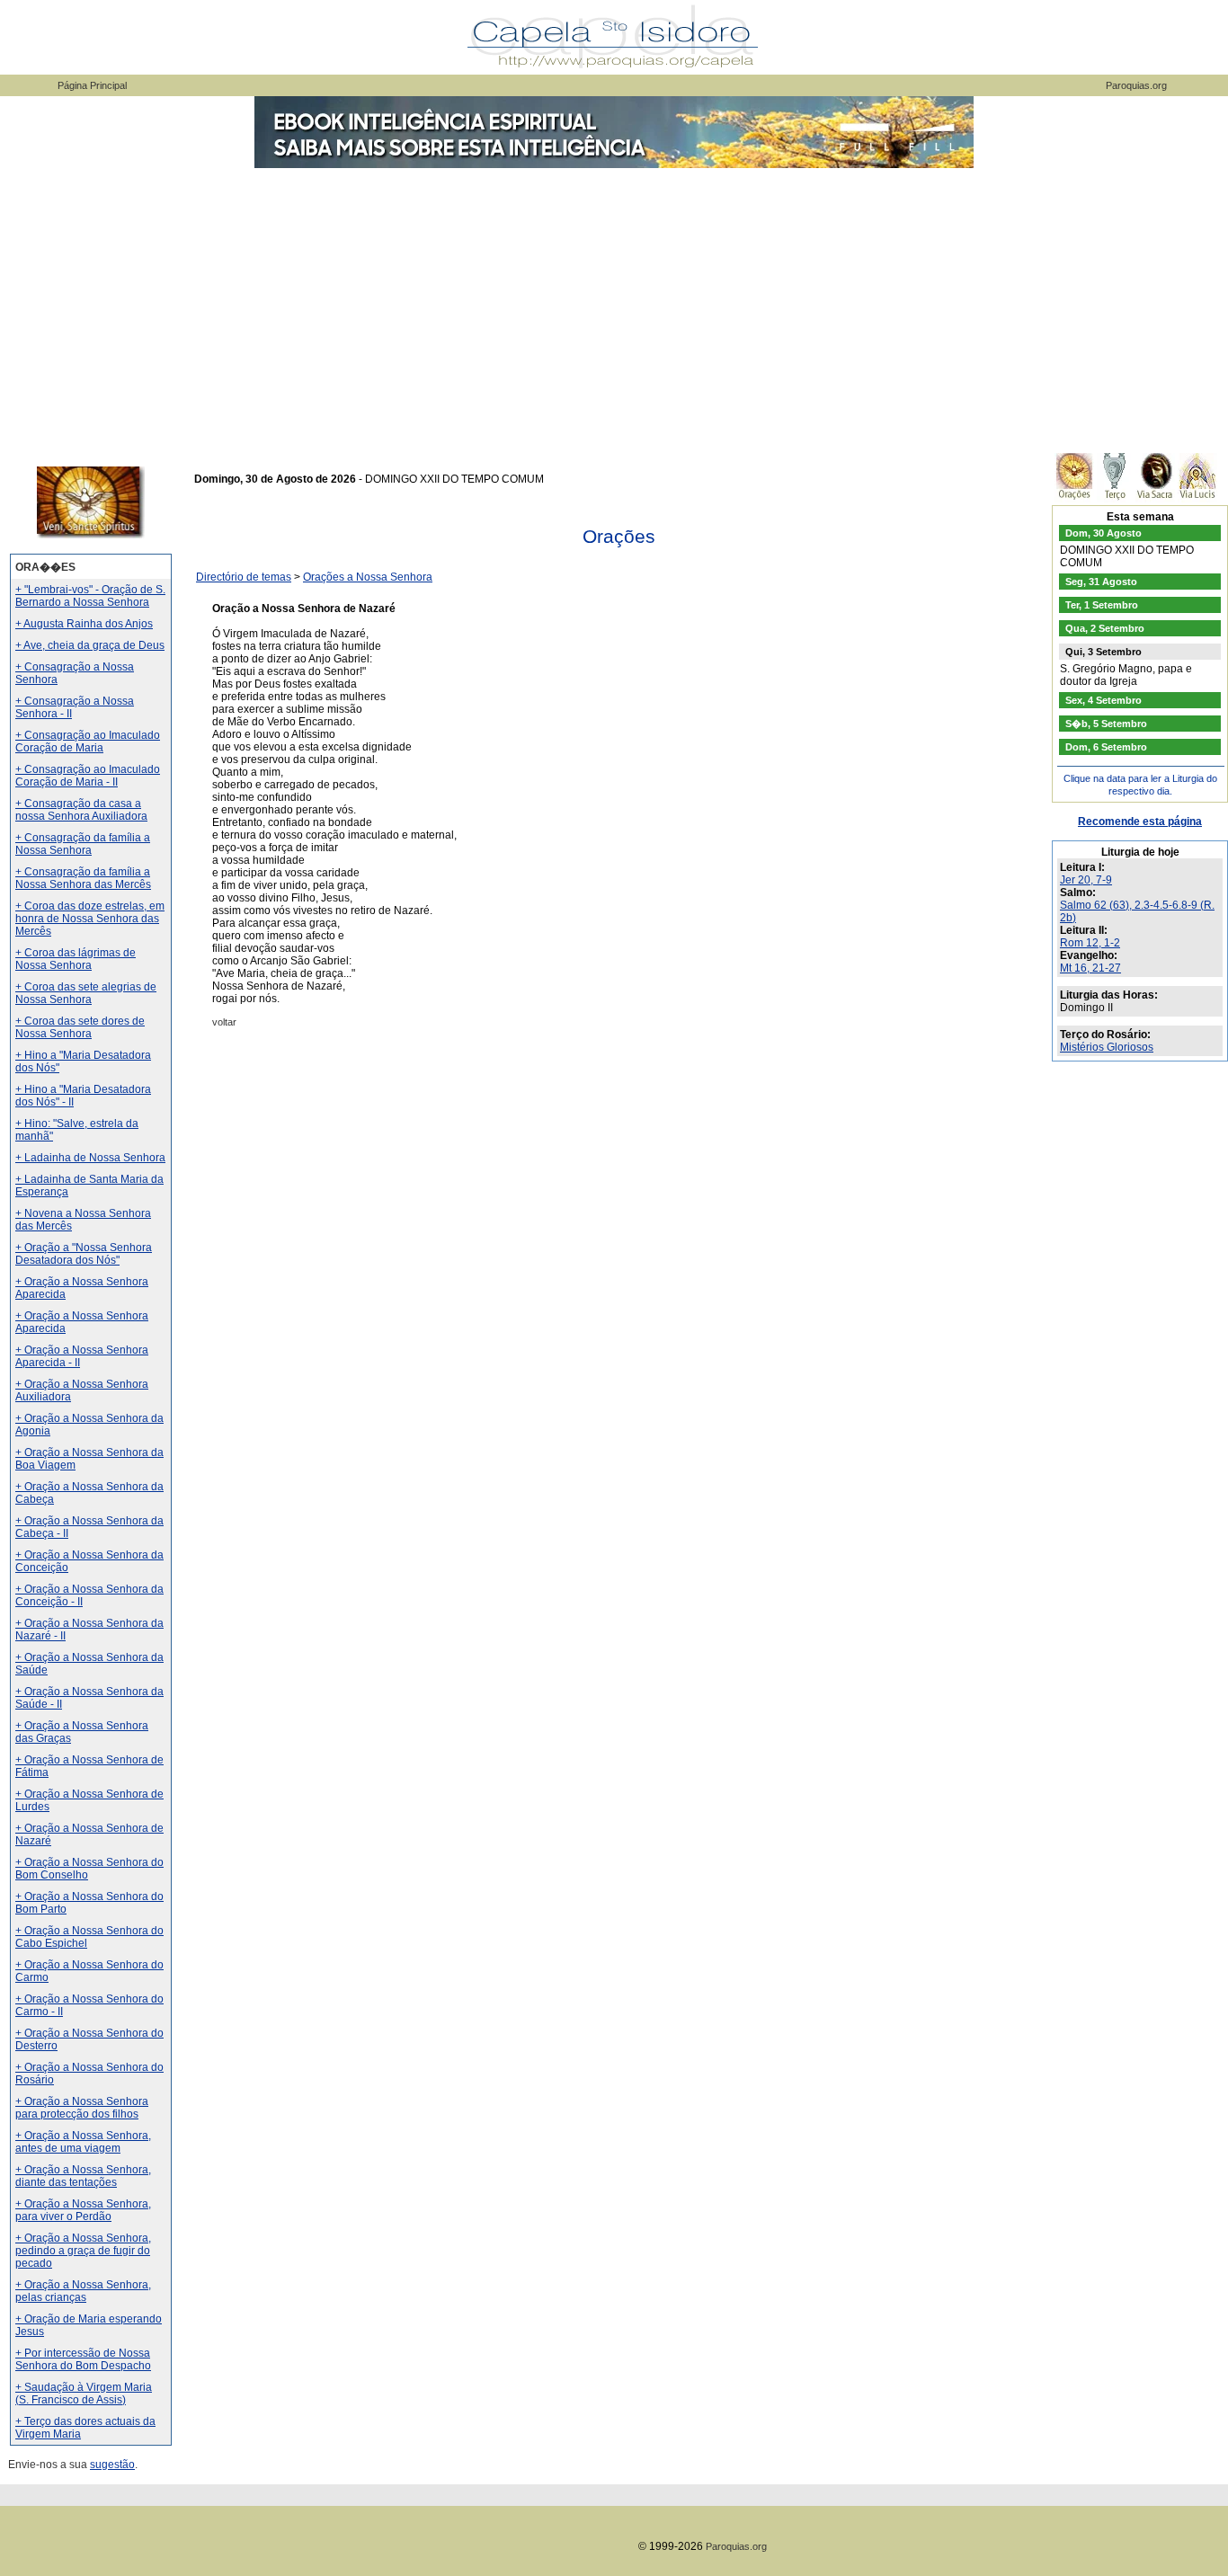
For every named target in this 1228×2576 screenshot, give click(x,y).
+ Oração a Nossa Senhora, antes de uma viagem (83, 2142)
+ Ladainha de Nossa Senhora (90, 1158)
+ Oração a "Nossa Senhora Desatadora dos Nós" (84, 1254)
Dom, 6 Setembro (1106, 747)
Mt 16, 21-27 (1090, 968)
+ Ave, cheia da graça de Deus (90, 645)
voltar (224, 1022)
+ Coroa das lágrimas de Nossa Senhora (76, 959)
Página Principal (92, 85)
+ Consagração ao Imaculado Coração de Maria (88, 742)
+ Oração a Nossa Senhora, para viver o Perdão (83, 2210)
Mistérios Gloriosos (1107, 1047)
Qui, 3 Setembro (1103, 652)
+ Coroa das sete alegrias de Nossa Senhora (86, 993)
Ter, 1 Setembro (1102, 605)
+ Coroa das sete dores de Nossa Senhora (80, 1027)
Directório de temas (244, 577)
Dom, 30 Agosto (1103, 533)
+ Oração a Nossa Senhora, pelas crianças (83, 2291)
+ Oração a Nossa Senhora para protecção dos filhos (82, 2108)
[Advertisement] (614, 306)
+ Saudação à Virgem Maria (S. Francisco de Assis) (84, 2394)
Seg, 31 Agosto (1101, 582)
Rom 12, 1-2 (1090, 943)
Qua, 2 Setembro (1105, 628)
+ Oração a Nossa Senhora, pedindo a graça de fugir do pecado (83, 2251)
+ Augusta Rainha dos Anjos (84, 624)
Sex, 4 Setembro (1103, 700)
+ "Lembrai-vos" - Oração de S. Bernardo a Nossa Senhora (90, 596)
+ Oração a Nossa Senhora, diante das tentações (83, 2176)
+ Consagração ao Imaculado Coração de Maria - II (88, 776)
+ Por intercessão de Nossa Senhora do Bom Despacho (83, 2359)
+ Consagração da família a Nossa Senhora (83, 844)
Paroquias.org (1136, 85)
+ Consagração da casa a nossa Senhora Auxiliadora (81, 810)
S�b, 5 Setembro (1106, 724)
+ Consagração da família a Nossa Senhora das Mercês (83, 878)
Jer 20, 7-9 (1086, 880)
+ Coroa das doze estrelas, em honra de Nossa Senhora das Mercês (90, 919)
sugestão (112, 2465)
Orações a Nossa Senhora (368, 577)
